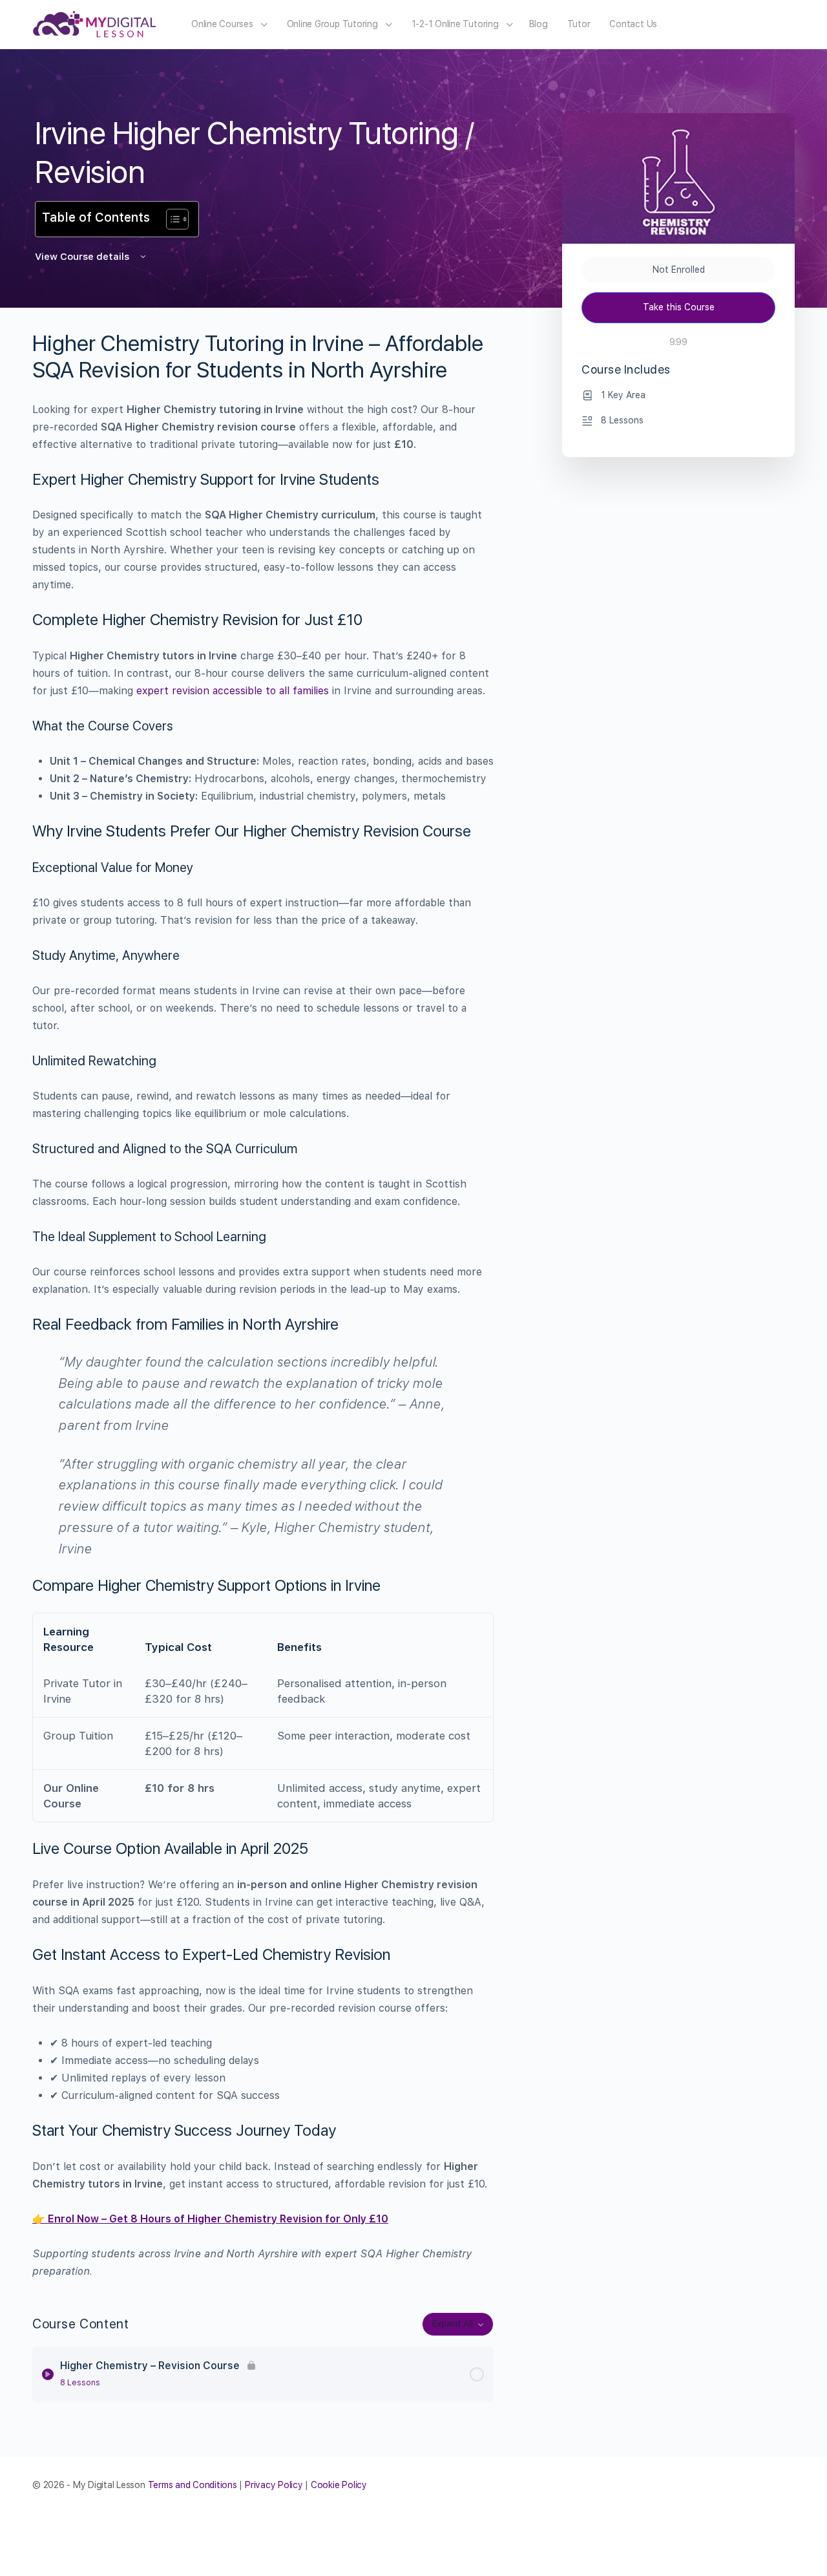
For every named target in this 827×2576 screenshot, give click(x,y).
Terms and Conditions (193, 2485)
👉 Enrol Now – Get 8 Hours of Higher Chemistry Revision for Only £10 (210, 2219)
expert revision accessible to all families (233, 691)
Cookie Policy (339, 2485)
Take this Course (679, 307)
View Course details (83, 257)
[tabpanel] (263, 1305)
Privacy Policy (274, 2485)
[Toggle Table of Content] (171, 219)
